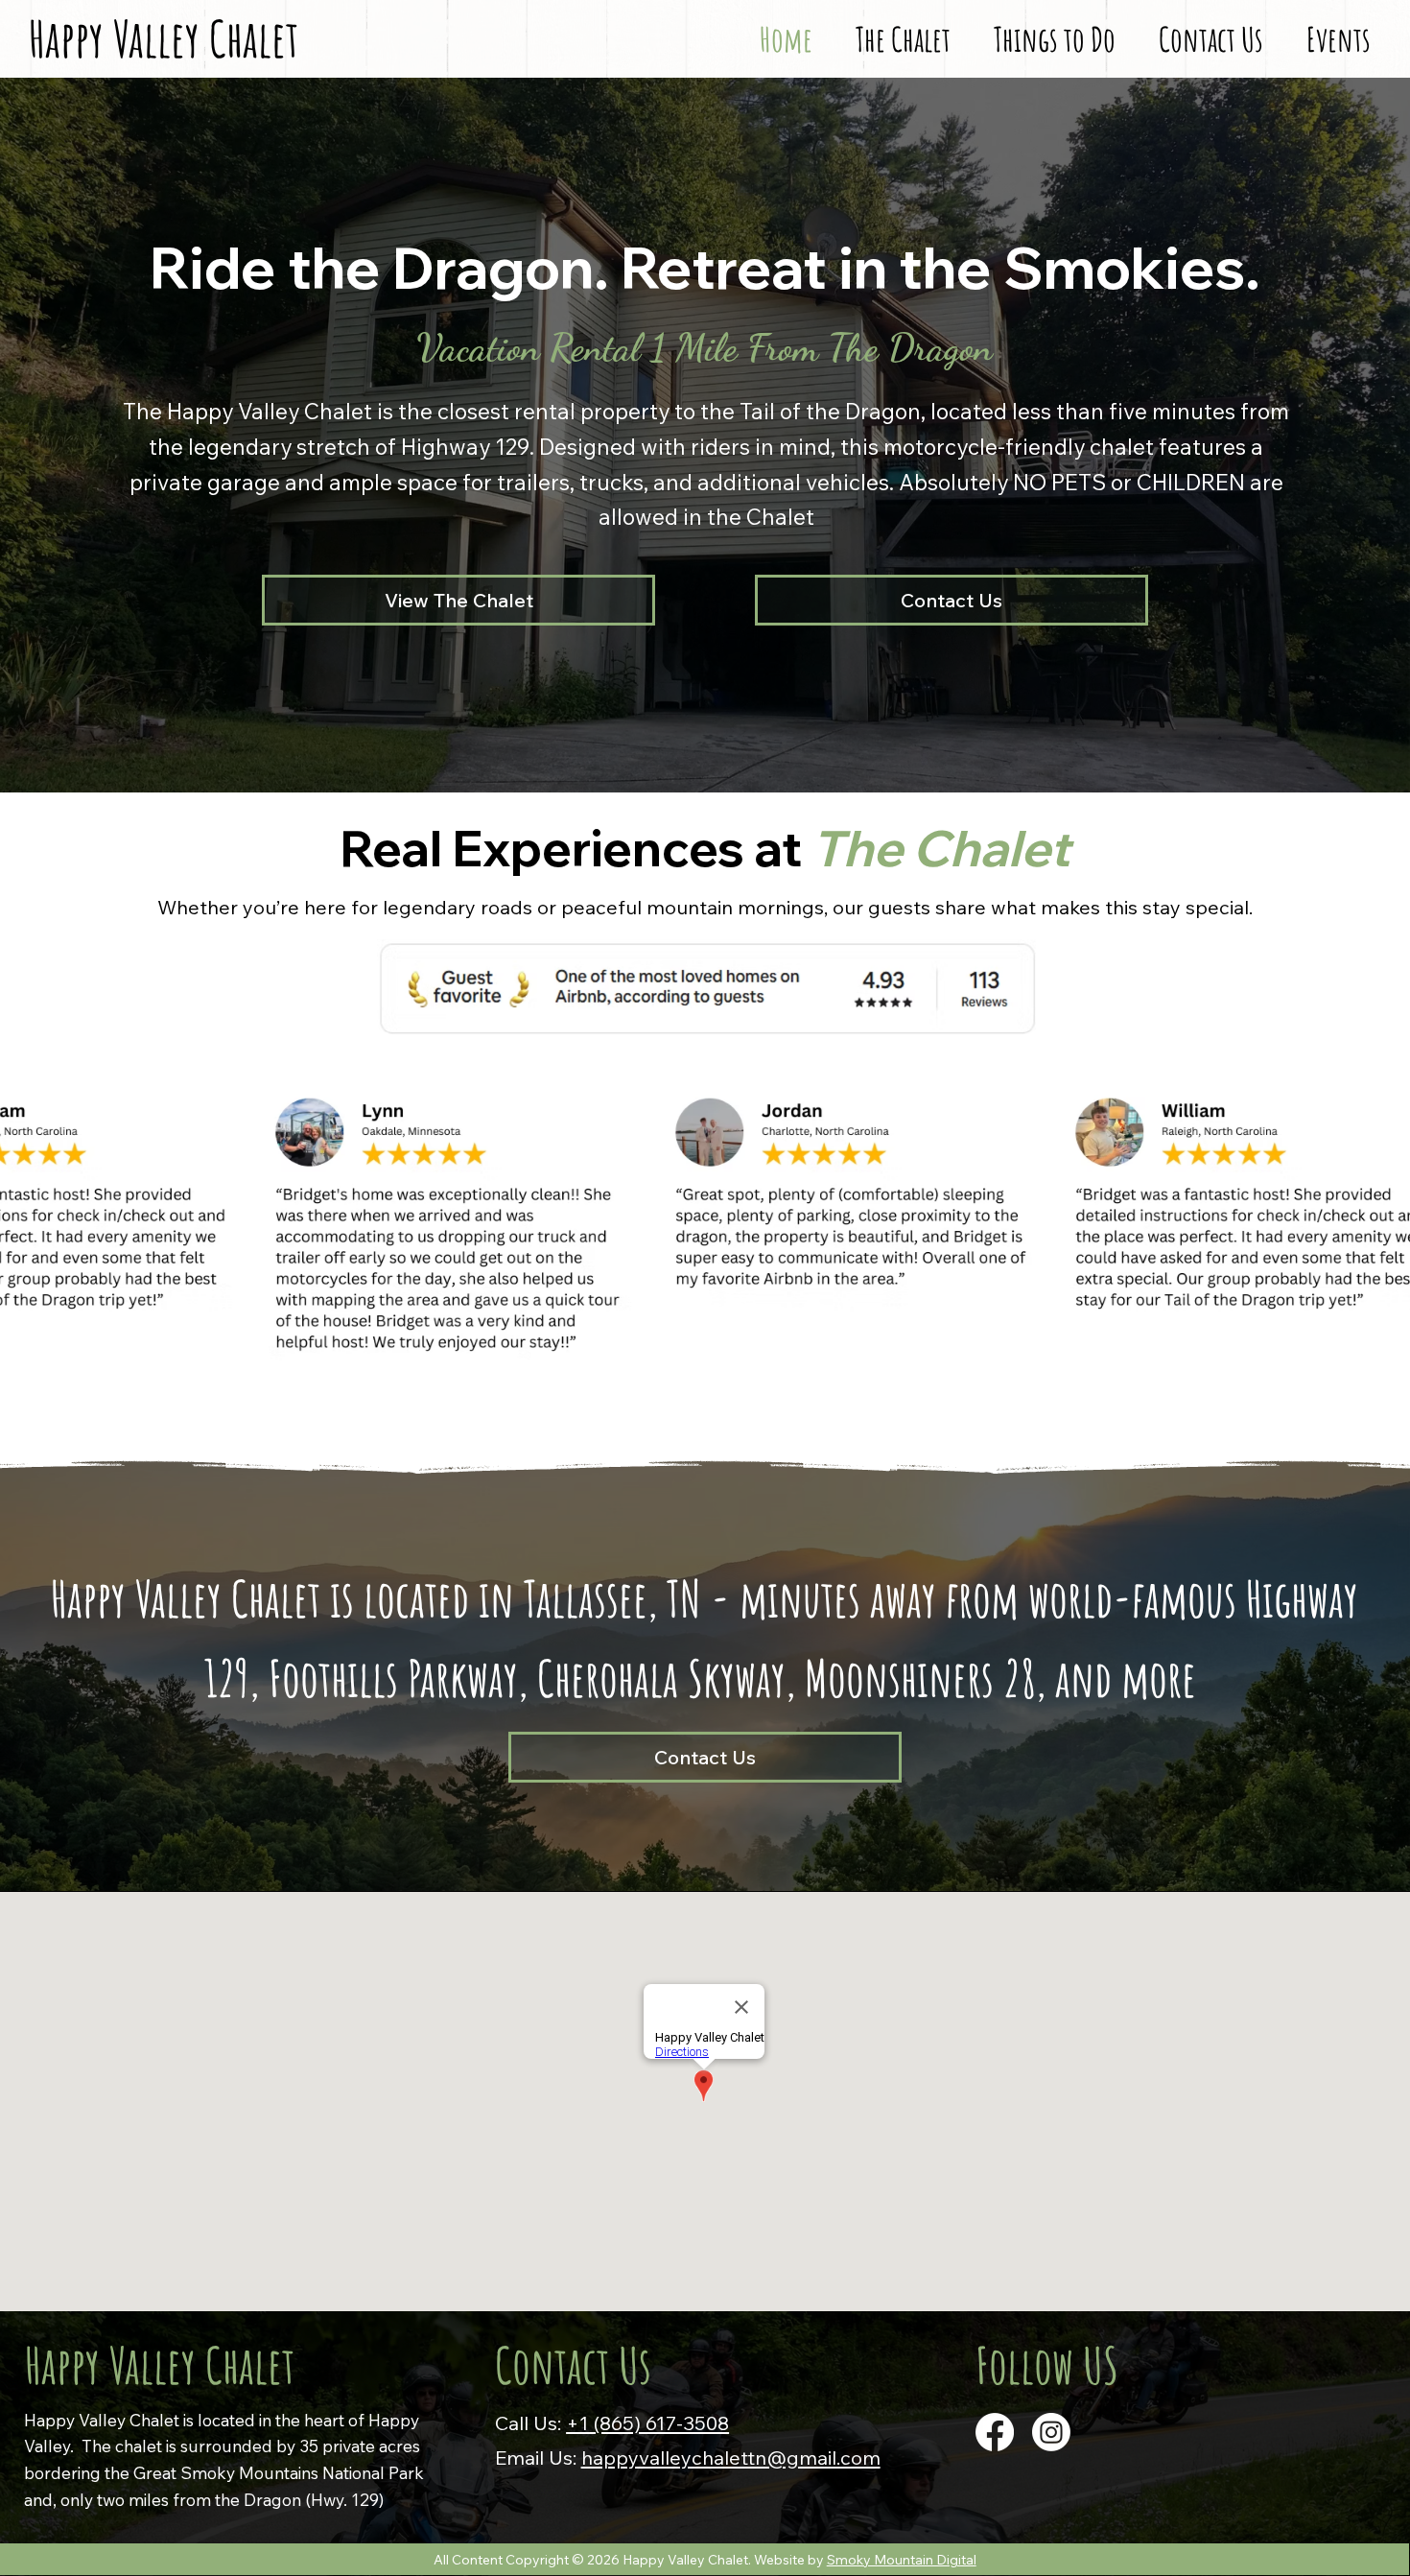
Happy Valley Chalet (160, 2365)
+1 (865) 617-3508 (647, 2422)
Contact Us (573, 2365)
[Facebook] (995, 2432)
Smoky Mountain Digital (902, 2560)
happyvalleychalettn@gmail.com (731, 2457)
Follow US (1047, 2365)
